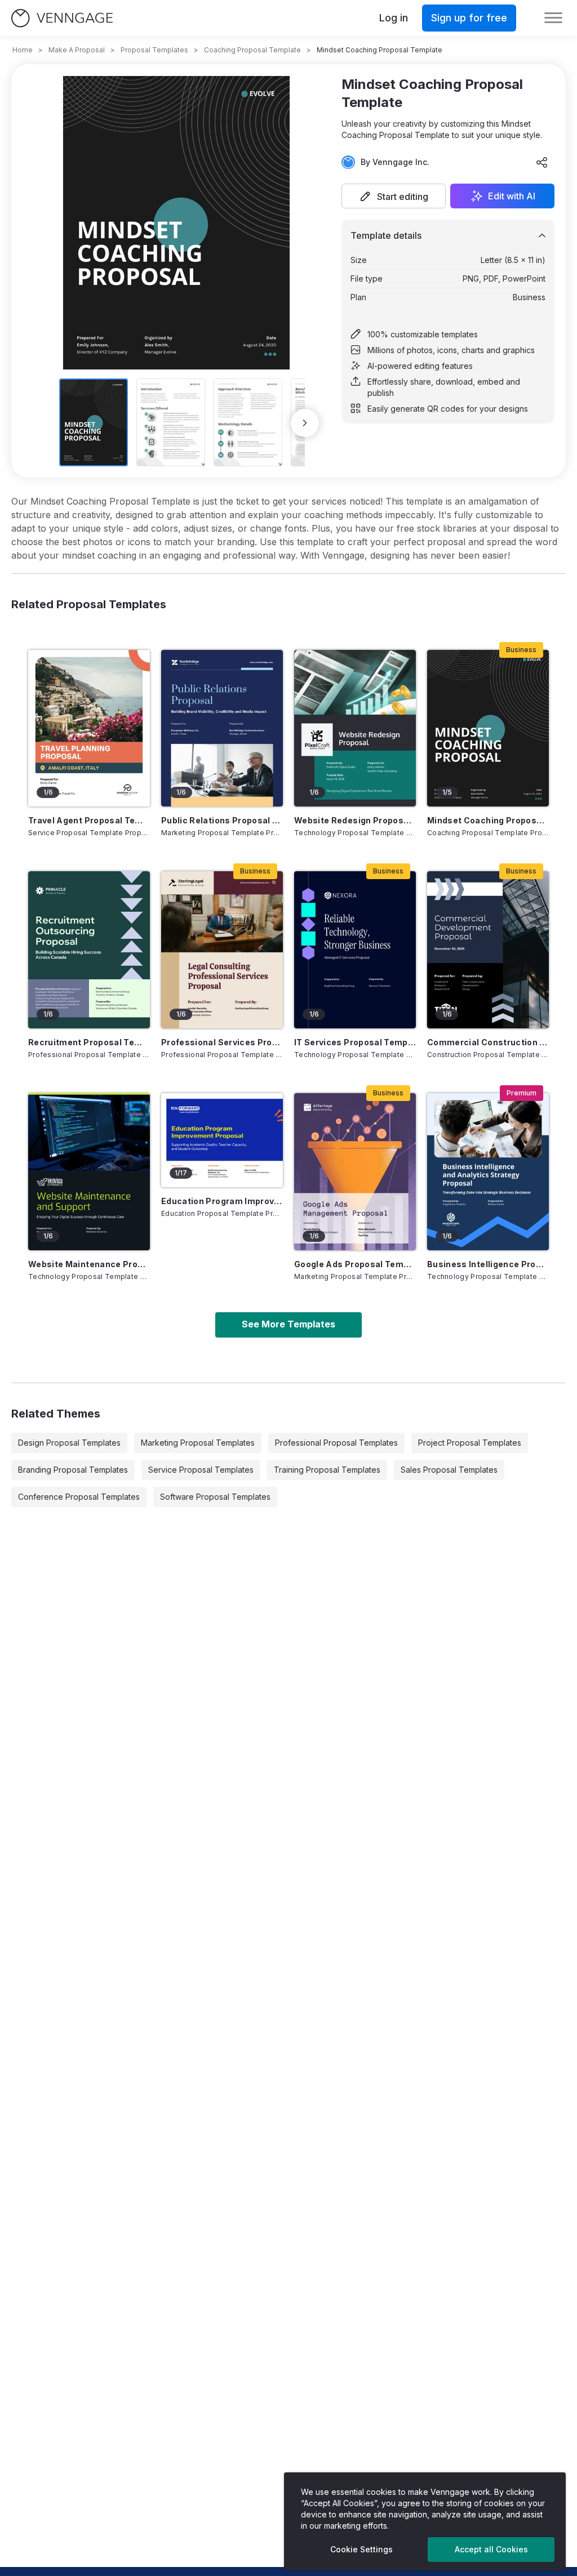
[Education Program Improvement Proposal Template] (222, 1140)
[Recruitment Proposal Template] (89, 950)
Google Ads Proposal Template (355, 1264)
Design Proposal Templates (69, 1443)
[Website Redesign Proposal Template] (355, 728)
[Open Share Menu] (542, 162)
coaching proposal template (252, 50)
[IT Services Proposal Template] (355, 950)
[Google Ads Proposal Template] (355, 1172)
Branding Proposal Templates (73, 1470)
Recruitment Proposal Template (89, 1042)
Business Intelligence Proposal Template (488, 1264)
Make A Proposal (77, 50)
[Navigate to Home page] (62, 18)
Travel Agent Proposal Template (89, 820)
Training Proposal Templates (327, 1470)
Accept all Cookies (491, 2549)
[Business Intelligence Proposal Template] (488, 1172)
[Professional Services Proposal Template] (222, 950)
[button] (394, 196)
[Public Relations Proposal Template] (222, 728)
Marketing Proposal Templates (198, 1443)
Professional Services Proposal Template (222, 1042)
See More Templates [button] (288, 1324)
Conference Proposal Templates (79, 1497)
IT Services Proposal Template (355, 1042)
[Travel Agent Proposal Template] (89, 728)
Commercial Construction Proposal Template (488, 1042)
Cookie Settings (361, 2549)
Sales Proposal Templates (449, 1470)
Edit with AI (512, 196)
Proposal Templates (154, 50)
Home (23, 50)
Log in (394, 18)
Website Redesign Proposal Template (355, 820)
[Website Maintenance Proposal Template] (89, 1172)
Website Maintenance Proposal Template (89, 1264)
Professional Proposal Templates (336, 1443)
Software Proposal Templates (215, 1497)
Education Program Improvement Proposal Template (222, 1201)
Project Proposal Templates (470, 1443)
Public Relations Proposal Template (222, 820)
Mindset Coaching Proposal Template (488, 820)
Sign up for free (469, 18)
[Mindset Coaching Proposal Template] (488, 728)
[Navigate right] (305, 423)
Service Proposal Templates (201, 1470)
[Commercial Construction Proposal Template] (488, 950)
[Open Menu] (553, 18)
